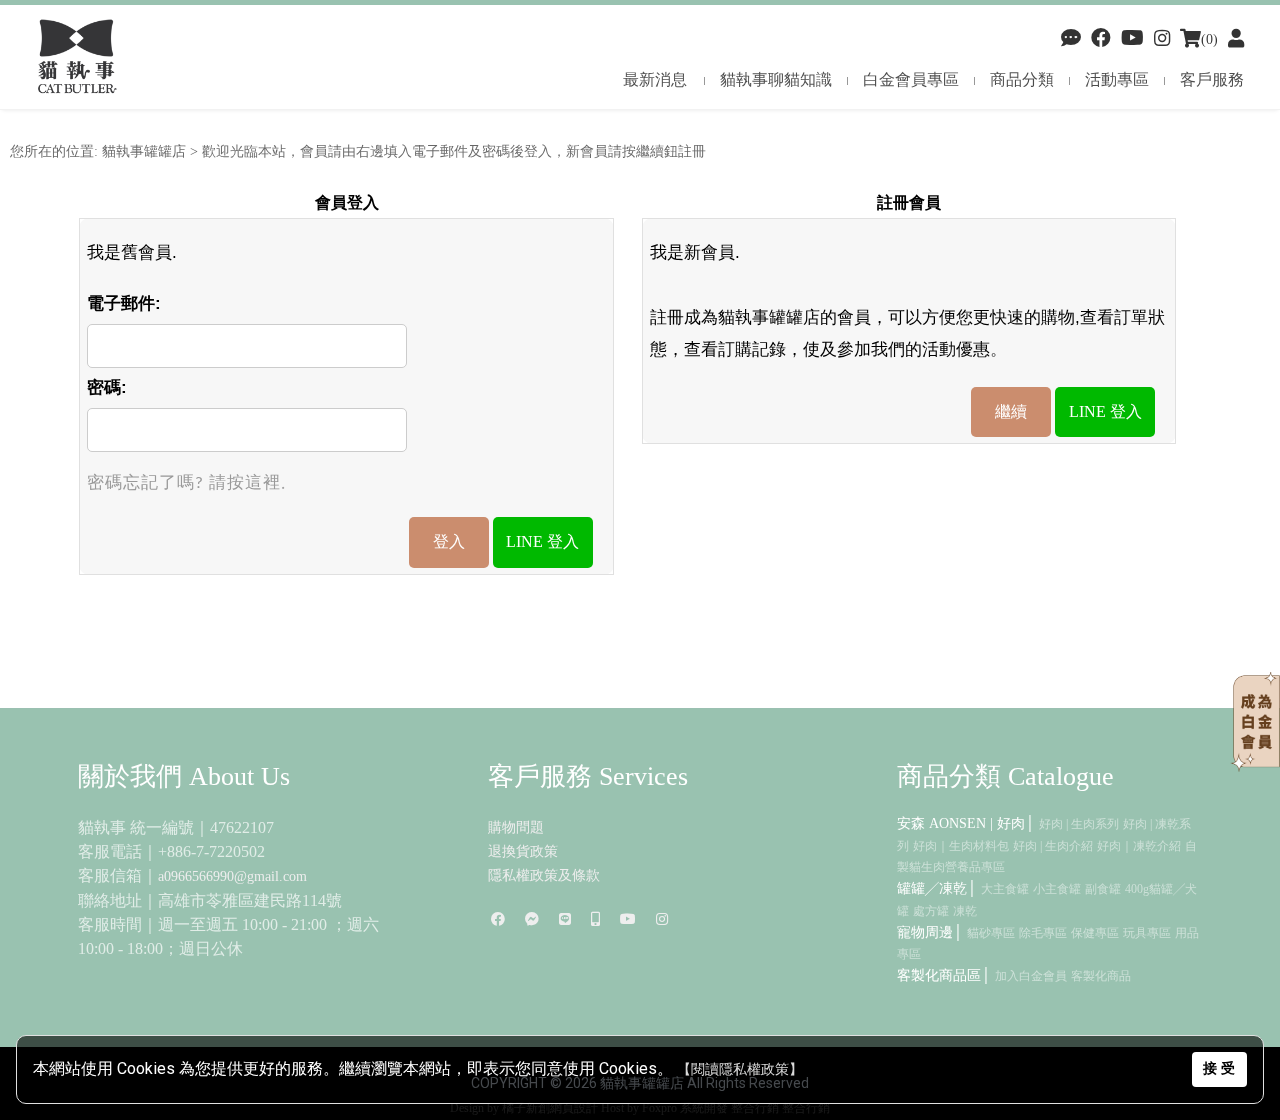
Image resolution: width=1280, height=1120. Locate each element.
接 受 (1219, 1068)
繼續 (1011, 411)
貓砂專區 (991, 933)
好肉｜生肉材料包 (961, 846)
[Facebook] (1071, 39)
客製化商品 (1101, 976)
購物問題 (516, 827)
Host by (620, 1108)
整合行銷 (755, 1108)
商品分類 (1022, 79)
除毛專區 (1043, 933)
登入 (449, 541)
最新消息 (655, 79)
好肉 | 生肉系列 (1079, 824)
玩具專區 (1147, 933)
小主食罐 (1057, 889)
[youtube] (1132, 39)
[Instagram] (662, 919)
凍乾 (965, 911)
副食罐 (1103, 889)
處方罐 (931, 911)
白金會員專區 (911, 79)
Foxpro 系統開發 (685, 1108)
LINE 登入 (542, 541)
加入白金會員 (1031, 976)
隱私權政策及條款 (544, 875)
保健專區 (1095, 933)
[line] (565, 919)
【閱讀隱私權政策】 (740, 1069)
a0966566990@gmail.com (232, 876)
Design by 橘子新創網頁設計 (525, 1108)
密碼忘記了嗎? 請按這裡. (186, 483)
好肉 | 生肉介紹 (1053, 846)
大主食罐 (1005, 889)
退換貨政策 (523, 851)
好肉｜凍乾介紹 (1139, 846)
